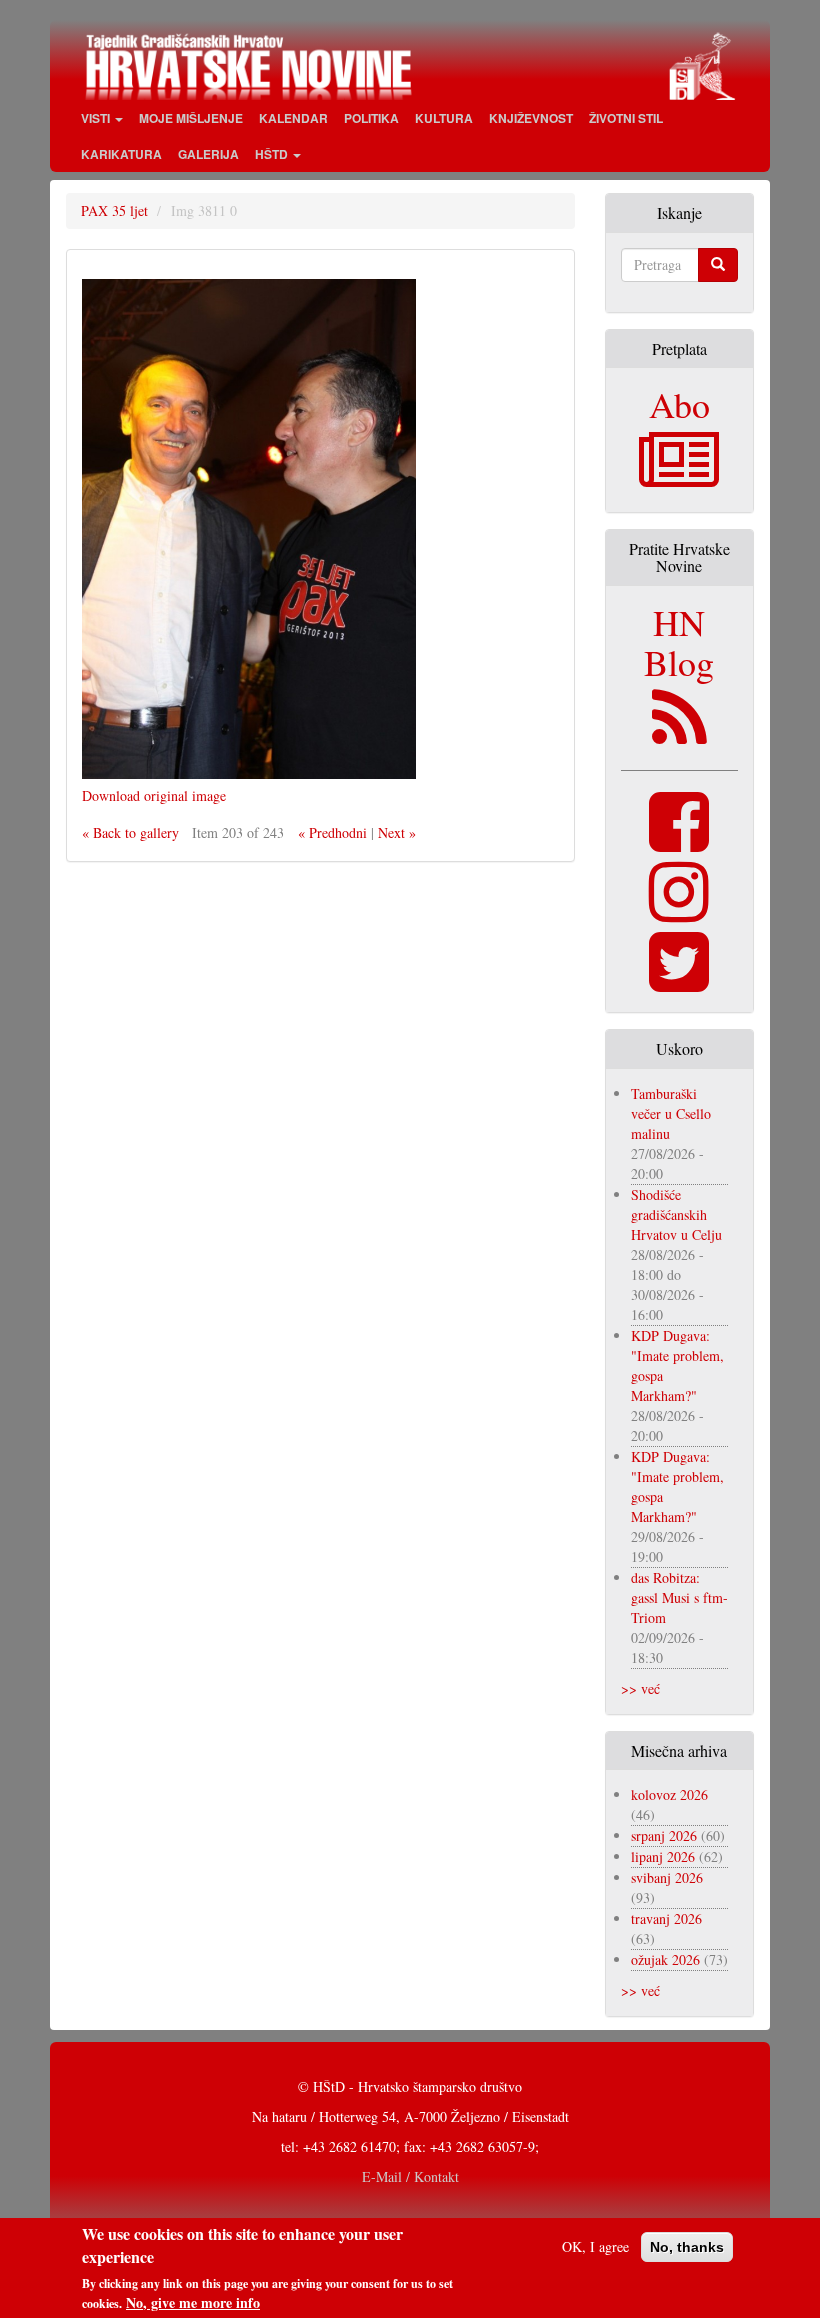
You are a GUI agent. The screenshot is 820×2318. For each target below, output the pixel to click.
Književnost (531, 118)
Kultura (444, 118)
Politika (371, 118)
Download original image (154, 795)
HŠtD (273, 154)
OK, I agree (595, 2246)
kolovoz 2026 (669, 1794)
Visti (97, 118)
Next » (397, 832)
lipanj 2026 (663, 1856)
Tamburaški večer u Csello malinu (671, 1113)
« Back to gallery (130, 832)
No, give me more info (193, 2303)
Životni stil (626, 118)
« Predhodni (332, 832)
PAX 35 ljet (114, 210)
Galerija (208, 154)
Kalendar (293, 118)
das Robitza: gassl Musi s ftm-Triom (679, 1597)
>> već (640, 1688)
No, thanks (687, 2247)
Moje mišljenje (191, 118)
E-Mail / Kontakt (410, 2176)
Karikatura (121, 154)
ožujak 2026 (665, 1959)
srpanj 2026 (664, 1835)
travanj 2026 (666, 1918)
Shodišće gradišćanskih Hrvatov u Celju (676, 1214)
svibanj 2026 (667, 1877)
